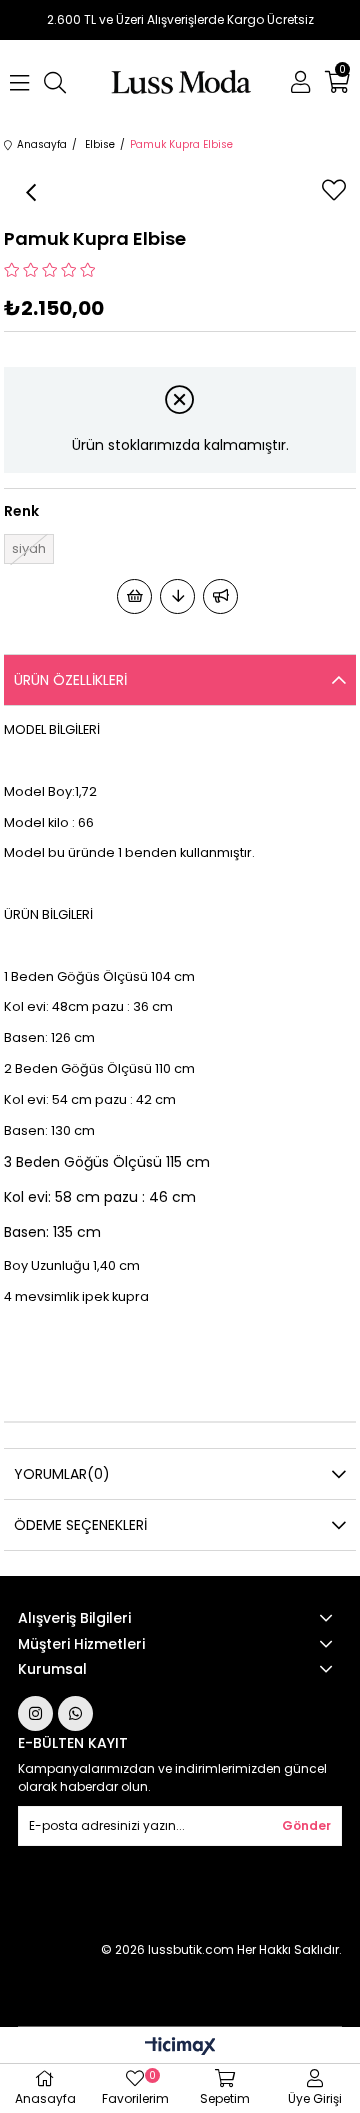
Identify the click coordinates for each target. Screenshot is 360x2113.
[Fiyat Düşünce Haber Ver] (177, 596)
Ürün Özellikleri (70, 680)
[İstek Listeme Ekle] (134, 596)
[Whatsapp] (75, 1713)
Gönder (306, 1825)
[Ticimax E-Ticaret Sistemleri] (180, 2047)
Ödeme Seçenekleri (80, 1525)
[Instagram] (35, 1713)
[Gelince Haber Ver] (220, 596)
